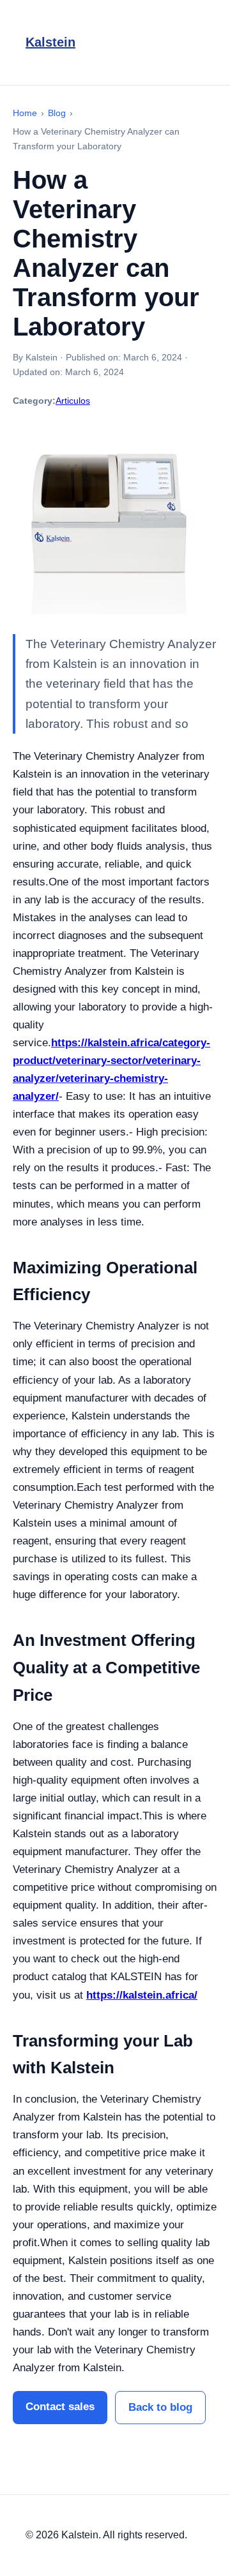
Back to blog (160, 2407)
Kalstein (50, 42)
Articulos (73, 401)
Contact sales (60, 2407)
